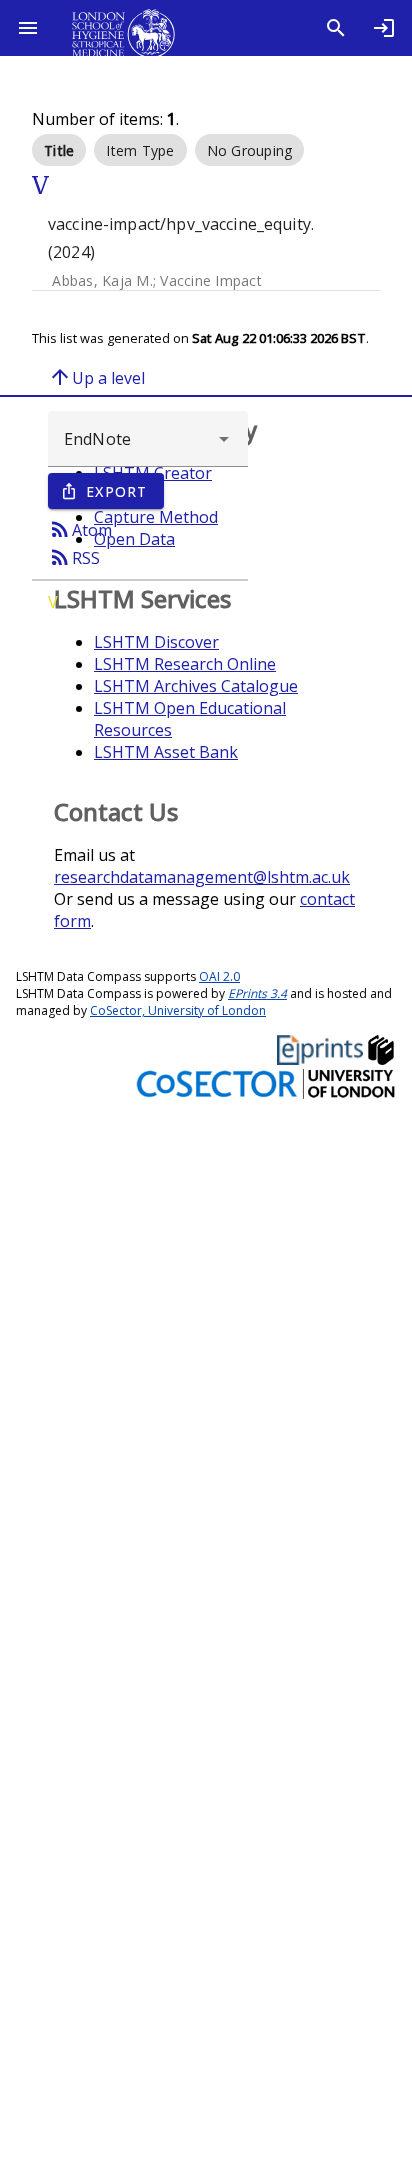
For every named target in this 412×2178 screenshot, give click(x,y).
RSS (74, 557)
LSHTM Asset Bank (166, 752)
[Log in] (384, 28)
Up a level (96, 377)
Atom (80, 529)
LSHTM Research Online (185, 664)
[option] (59, 150)
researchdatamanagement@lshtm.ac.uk (202, 877)
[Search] (336, 28)
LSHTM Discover (156, 642)
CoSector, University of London (178, 1010)
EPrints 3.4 (257, 993)
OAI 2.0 (219, 976)
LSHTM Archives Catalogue (196, 686)
